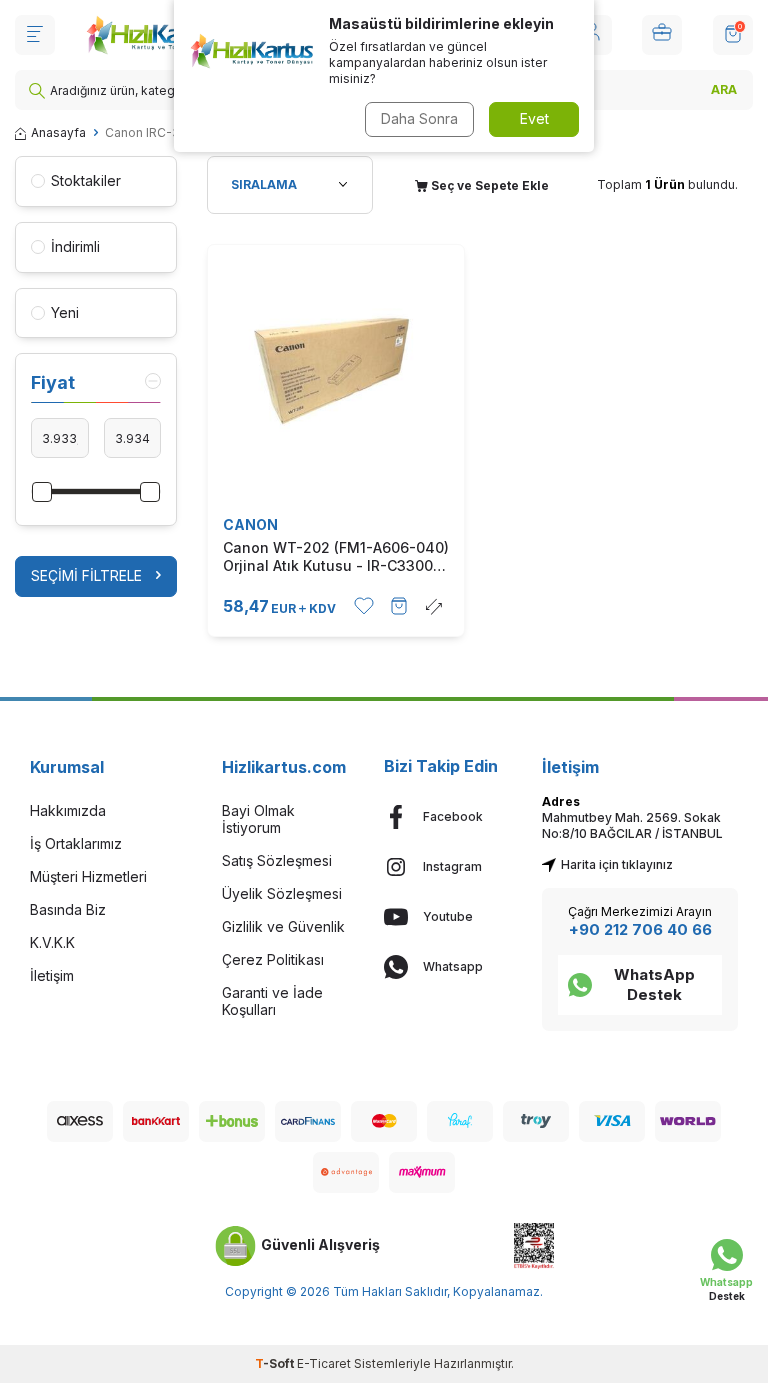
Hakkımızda (68, 810)
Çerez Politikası (273, 959)
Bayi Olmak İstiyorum (258, 819)
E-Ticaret (324, 1363)
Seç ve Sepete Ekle (488, 185)
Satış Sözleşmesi (277, 860)
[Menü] (35, 35)
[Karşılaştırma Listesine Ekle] (434, 606)
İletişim (52, 975)
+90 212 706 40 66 (640, 929)
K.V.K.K (52, 942)
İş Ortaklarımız (76, 843)
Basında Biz (68, 909)
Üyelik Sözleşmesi (282, 893)
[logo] (152, 35)
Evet (534, 118)
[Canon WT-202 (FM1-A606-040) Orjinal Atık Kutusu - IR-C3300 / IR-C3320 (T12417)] (336, 373)
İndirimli (75, 246)
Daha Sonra (419, 118)
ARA (724, 89)
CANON (250, 524)
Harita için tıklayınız (617, 864)
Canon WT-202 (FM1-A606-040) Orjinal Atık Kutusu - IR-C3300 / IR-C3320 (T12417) (336, 557)
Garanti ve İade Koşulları (272, 1001)
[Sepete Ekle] (399, 606)
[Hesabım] (662, 35)
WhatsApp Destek (654, 984)
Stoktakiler (86, 180)
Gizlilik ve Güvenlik (283, 926)
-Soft (276, 1363)
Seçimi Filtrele (86, 575)
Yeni (65, 312)
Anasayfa (58, 132)
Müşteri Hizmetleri (88, 876)
